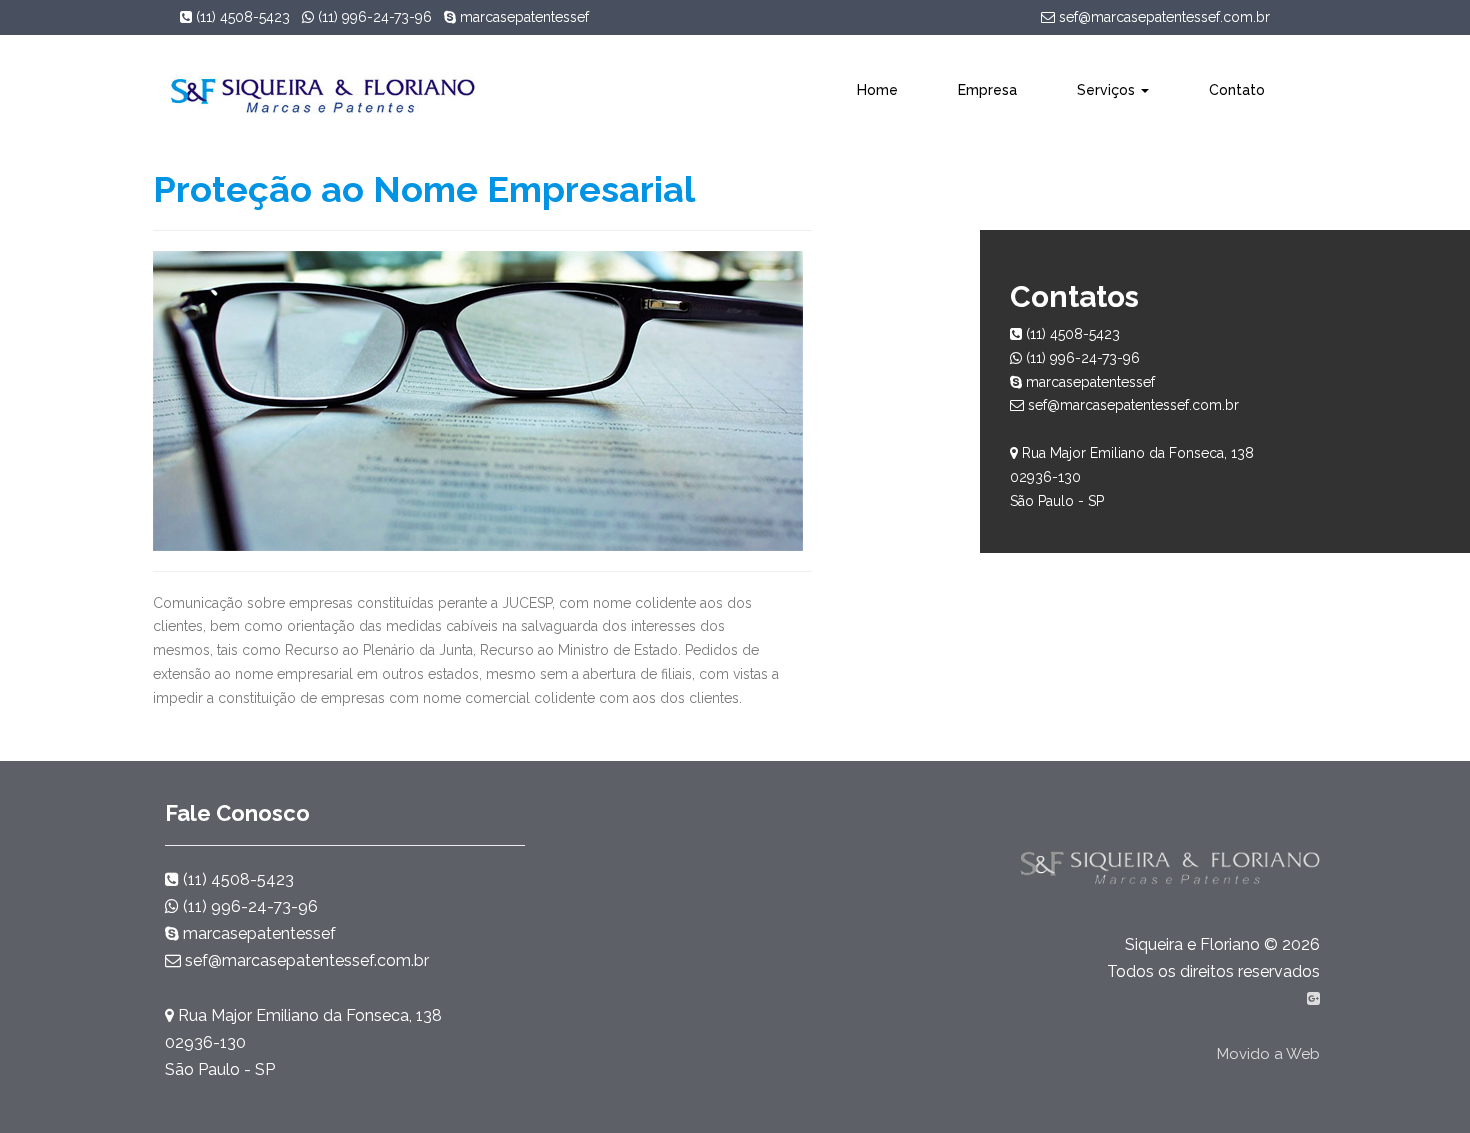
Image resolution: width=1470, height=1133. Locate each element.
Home (877, 90)
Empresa (987, 90)
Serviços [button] (1108, 90)
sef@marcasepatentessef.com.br (1162, 17)
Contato (1237, 90)
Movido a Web (1268, 1054)
